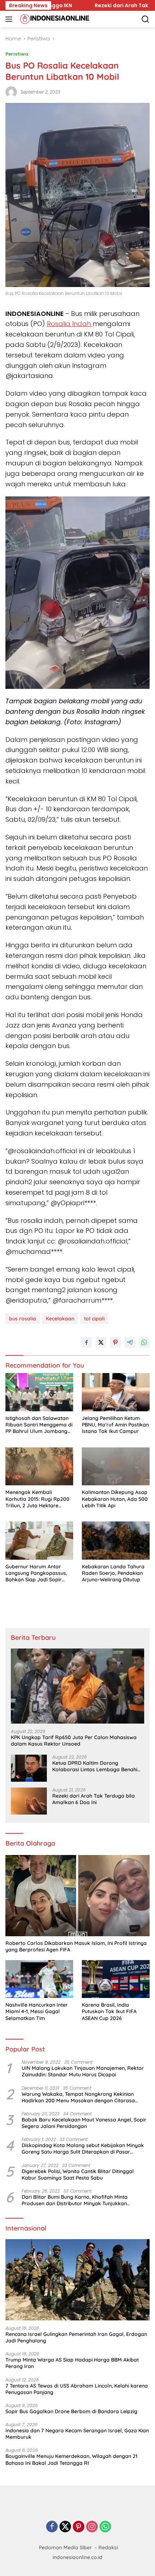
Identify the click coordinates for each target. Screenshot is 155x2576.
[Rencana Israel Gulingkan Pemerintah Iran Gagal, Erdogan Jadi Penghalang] (77, 2280)
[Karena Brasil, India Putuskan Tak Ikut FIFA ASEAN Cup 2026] (116, 1979)
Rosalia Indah (70, 324)
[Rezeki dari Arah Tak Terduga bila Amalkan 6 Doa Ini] (29, 1801)
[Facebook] (52, 2527)
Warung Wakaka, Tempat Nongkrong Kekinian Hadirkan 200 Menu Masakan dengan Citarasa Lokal (78, 2097)
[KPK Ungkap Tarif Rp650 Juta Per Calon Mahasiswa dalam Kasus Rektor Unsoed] (77, 1686)
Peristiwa (17, 54)
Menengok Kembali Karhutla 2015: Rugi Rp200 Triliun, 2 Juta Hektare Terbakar (37, 1499)
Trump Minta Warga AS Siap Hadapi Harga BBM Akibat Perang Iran (72, 2363)
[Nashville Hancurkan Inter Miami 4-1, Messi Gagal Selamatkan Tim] (39, 1979)
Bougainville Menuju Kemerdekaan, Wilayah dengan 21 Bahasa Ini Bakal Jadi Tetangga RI (71, 2459)
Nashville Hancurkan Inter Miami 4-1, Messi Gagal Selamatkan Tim (37, 2011)
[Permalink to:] (11, 91)
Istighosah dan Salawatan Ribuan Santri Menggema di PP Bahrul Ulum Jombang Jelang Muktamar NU (39, 1425)
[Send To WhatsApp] (144, 1342)
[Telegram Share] (130, 1342)
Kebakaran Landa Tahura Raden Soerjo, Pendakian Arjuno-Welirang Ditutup (113, 1573)
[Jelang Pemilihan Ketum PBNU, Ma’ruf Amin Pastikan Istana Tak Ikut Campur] (116, 1392)
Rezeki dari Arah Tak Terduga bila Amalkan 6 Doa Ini (94, 1799)
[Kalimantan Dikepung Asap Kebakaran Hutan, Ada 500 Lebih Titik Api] (116, 1467)
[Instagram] (92, 2527)
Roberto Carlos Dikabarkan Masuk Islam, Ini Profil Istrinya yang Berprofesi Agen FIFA (76, 1946)
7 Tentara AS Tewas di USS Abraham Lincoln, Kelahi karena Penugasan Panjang (77, 2389)
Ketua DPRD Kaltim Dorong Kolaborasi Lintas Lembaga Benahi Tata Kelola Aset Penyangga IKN (95, 1766)
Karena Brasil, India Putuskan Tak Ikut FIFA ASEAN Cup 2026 (109, 2011)
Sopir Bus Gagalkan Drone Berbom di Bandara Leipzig (71, 2411)
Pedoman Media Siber (65, 2547)
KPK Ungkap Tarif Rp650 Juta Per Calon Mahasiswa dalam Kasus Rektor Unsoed (74, 1741)
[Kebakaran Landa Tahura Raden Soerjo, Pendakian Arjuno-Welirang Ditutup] (116, 1541)
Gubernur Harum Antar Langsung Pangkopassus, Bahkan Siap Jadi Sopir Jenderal (36, 1573)
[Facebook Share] (87, 1342)
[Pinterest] (79, 2527)
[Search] (145, 19)
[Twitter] (65, 2527)
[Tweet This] (101, 1342)
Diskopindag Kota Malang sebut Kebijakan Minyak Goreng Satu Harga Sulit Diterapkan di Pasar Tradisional (83, 2149)
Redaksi (108, 2547)
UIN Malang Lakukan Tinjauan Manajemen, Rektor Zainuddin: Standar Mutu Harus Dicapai (83, 2071)
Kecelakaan (60, 1319)
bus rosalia (23, 1319)
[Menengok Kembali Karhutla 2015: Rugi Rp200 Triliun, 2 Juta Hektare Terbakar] (39, 1467)
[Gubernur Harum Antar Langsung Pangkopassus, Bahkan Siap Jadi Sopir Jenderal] (39, 1541)
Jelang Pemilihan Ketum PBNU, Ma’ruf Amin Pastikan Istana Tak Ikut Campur (115, 1425)
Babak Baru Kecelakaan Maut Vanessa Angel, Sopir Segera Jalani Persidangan (84, 2123)
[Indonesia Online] (54, 19)
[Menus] (10, 19)
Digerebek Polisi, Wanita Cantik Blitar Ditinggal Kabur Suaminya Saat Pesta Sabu (78, 2175)
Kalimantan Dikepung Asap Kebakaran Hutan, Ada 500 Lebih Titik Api (115, 1499)
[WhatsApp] (105, 2527)
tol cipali (94, 1319)
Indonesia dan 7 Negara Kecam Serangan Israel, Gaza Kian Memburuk (77, 2434)
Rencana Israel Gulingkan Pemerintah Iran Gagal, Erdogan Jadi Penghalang (76, 2337)
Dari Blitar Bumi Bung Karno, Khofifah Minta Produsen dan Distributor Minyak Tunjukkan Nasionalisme (75, 2200)
